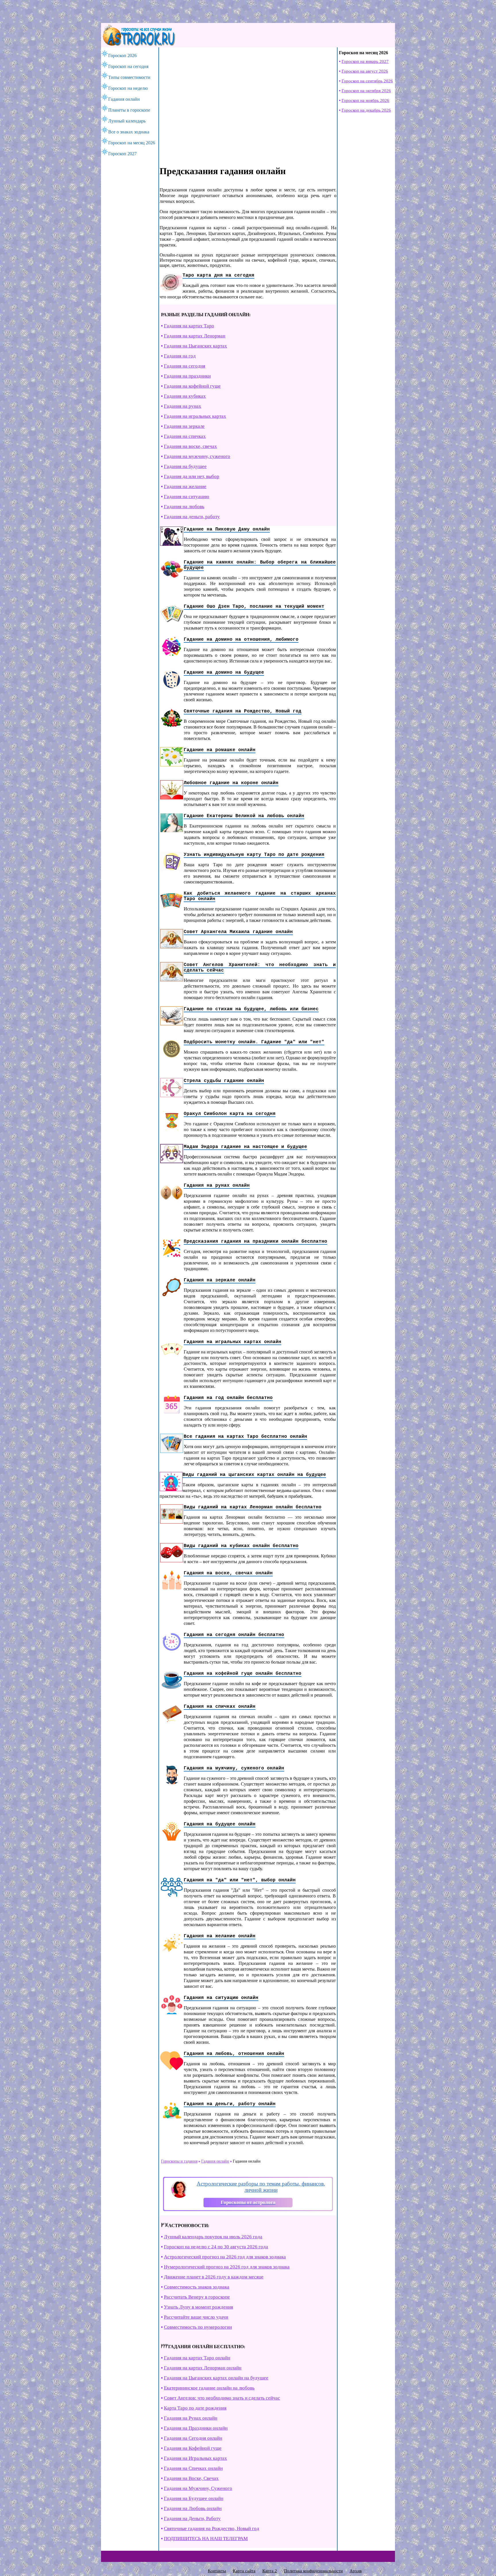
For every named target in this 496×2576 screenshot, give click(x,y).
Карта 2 (270, 2571)
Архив (356, 2571)
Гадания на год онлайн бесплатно (228, 1398)
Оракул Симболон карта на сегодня (230, 1114)
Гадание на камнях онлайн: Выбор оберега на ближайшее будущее (260, 565)
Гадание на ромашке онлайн (220, 750)
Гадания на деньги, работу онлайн (230, 2104)
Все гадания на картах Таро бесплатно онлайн (245, 1437)
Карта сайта (244, 2571)
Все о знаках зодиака (129, 132)
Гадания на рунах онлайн (217, 1186)
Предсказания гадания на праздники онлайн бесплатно (255, 1242)
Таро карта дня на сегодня (218, 275)
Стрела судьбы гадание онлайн (224, 1081)
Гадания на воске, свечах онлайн (228, 1573)
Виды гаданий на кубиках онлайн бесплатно (241, 1546)
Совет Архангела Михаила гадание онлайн (238, 932)
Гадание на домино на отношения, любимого (241, 640)
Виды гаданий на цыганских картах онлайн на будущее (254, 1475)
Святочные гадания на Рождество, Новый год (243, 711)
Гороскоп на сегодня (128, 66)
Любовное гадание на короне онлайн (231, 783)
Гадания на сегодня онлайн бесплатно (234, 1635)
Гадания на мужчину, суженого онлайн (234, 1768)
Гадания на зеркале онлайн (220, 1280)
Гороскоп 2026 (122, 56)
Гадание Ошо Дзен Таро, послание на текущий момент (254, 607)
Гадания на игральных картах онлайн (232, 1342)
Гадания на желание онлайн (220, 1936)
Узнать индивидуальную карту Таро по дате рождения (254, 855)
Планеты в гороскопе (129, 110)
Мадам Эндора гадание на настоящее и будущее (245, 1147)
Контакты (217, 2571)
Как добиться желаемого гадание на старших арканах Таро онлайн (260, 896)
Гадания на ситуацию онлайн (221, 1998)
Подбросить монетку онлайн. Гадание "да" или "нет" (254, 1042)
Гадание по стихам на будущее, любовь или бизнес (251, 1009)
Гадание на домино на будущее (224, 673)
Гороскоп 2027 (122, 154)
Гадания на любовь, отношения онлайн (234, 2054)
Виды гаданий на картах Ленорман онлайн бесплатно (253, 1507)
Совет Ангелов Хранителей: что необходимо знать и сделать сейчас (260, 968)
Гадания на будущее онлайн (220, 1824)
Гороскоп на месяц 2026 (132, 143)
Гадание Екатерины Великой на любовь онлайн (244, 816)
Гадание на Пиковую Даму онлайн (227, 529)
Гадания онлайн (124, 99)
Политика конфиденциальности (313, 2571)
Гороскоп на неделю (128, 88)
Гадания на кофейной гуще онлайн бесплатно (243, 1674)
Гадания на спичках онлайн (220, 1707)
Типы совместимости (129, 77)
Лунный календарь (127, 121)
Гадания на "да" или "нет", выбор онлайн (240, 1880)
